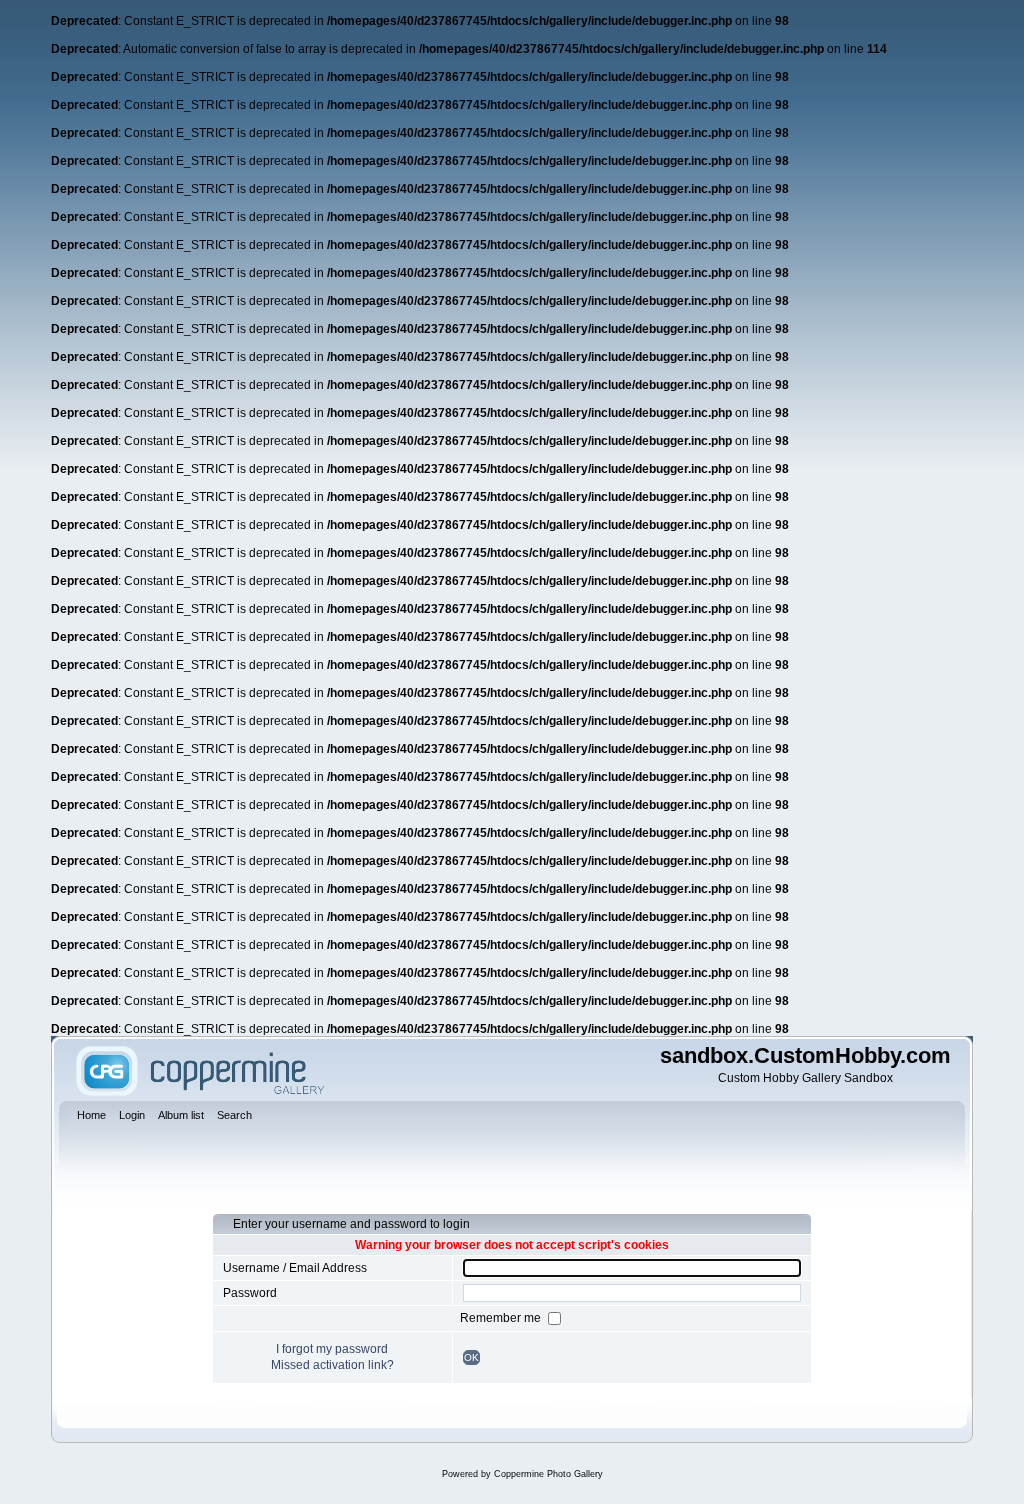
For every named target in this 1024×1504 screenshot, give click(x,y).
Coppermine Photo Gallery (548, 1474)
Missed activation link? (332, 1365)
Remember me (502, 1318)
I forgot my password (332, 1349)
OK (471, 1357)
